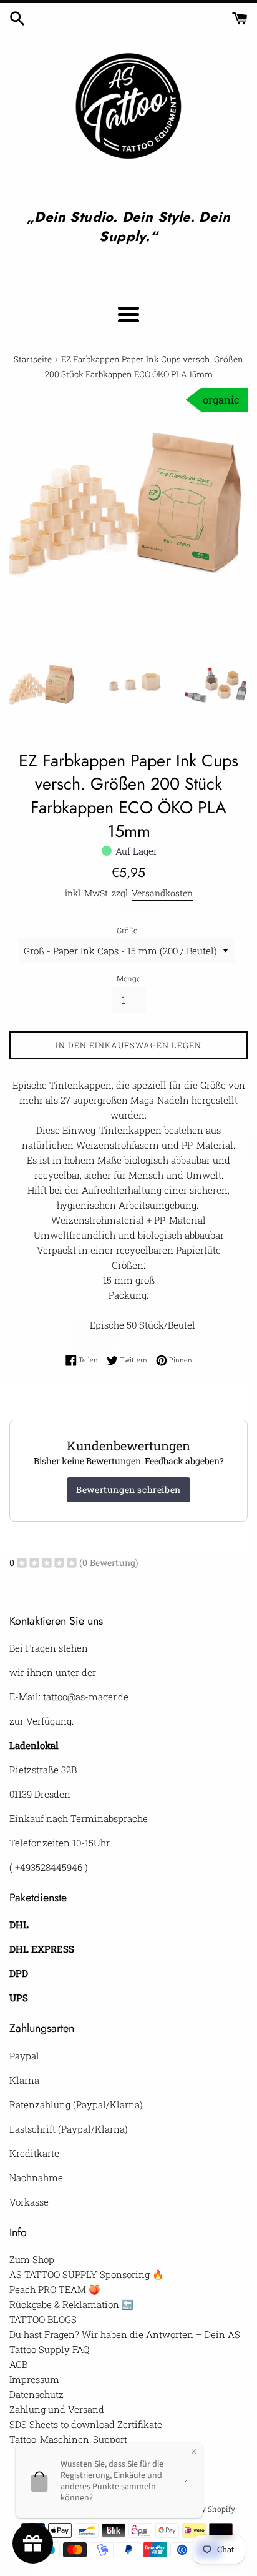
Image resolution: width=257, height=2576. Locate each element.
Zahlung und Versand (57, 2409)
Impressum (34, 2379)
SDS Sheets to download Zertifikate (86, 2424)
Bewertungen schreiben (128, 1489)
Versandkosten (162, 893)
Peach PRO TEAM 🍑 (55, 2289)
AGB (18, 2364)
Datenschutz (36, 2394)
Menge (128, 978)
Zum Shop (32, 2259)
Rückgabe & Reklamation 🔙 (71, 2304)
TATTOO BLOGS (43, 2319)
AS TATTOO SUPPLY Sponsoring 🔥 (87, 2274)
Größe (127, 930)
